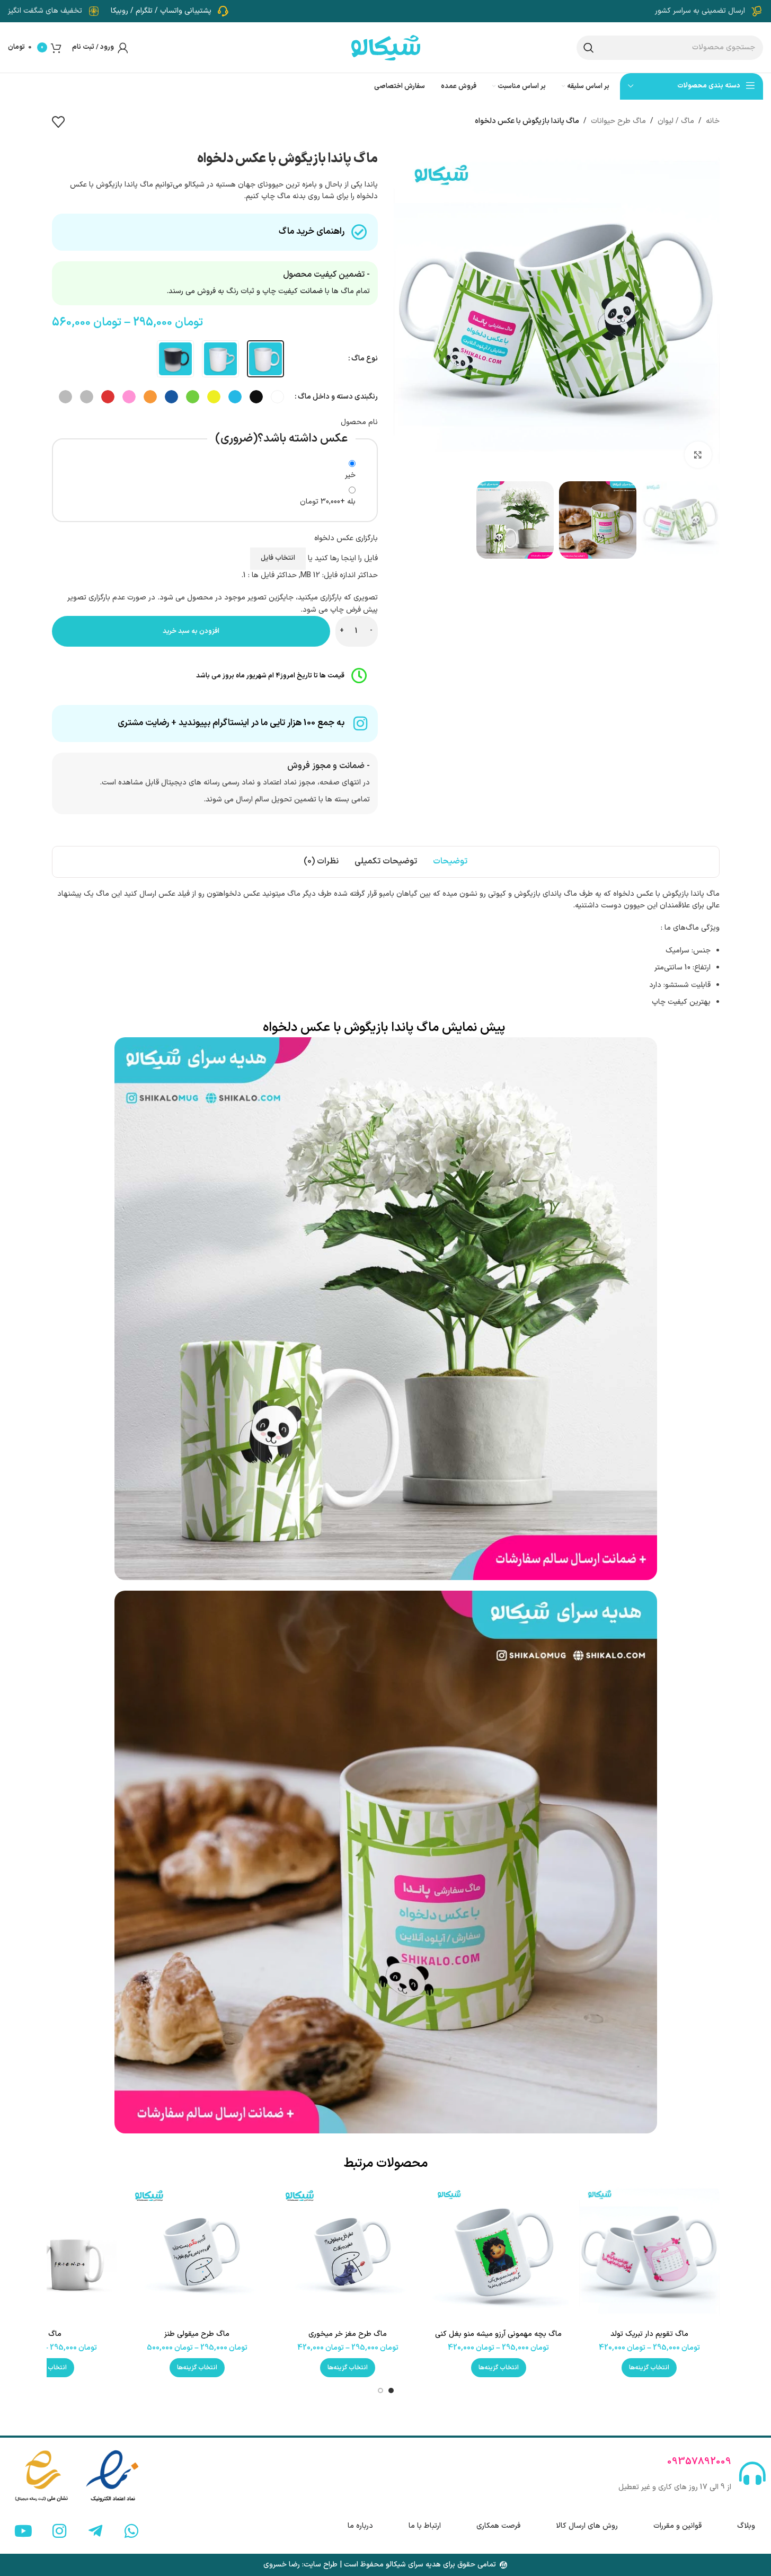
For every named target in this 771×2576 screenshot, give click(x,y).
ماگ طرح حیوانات (618, 121)
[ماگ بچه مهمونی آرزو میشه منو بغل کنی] (499, 2254)
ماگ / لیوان (676, 121)
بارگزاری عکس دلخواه (346, 538)
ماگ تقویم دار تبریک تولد (649, 2334)
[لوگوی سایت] (386, 47)
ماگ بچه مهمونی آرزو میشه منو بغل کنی (498, 2334)
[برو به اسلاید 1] (391, 2390)
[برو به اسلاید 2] (380, 2390)
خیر (350, 475)
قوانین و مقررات (677, 2526)
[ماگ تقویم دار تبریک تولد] (649, 2254)
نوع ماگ (365, 359)
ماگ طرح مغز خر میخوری (348, 2334)
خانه (713, 121)
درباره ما (360, 2526)
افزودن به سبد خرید (191, 631)
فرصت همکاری (498, 2526)
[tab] (450, 862)
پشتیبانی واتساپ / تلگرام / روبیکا (161, 11)
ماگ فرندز (46, 2334)
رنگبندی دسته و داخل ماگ (338, 397)
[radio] (265, 359)
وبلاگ (746, 2526)
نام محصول (359, 422)
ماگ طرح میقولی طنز (197, 2334)
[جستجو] (589, 48)
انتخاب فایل (278, 558)
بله (328, 502)
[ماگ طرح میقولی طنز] (197, 2254)
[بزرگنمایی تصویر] (698, 455)
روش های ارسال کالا (587, 2526)
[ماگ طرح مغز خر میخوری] (348, 2254)
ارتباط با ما (425, 2526)
